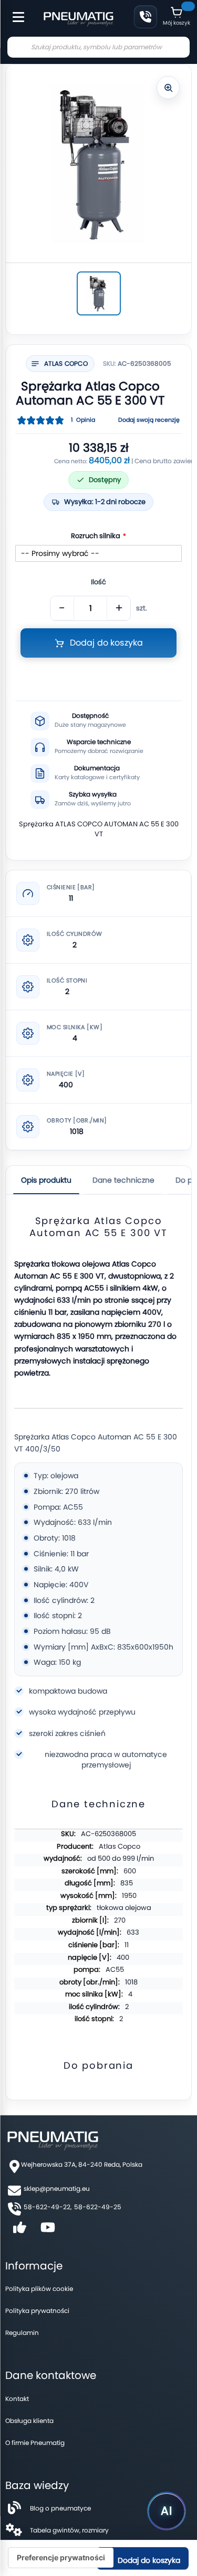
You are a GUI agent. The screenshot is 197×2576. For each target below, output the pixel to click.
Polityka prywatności (37, 2311)
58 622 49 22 (146, 17)
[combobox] (98, 47)
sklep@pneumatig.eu (57, 2188)
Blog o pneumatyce (60, 2508)
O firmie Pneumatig (35, 2443)
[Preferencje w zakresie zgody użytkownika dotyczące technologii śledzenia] (61, 2558)
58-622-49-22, (48, 2207)
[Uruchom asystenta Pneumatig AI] (167, 2511)
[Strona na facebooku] (19, 2231)
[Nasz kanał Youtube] (48, 2231)
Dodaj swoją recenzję (149, 420)
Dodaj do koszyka (148, 2560)
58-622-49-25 (98, 2207)
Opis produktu (46, 1180)
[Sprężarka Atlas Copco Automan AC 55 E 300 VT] (99, 293)
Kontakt (17, 2399)
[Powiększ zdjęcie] (168, 88)
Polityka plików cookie (39, 2289)
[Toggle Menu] (14, 12)
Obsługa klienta (29, 2421)
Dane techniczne (123, 1180)
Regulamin (22, 2333)
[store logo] (78, 18)
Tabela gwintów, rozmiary (69, 2530)
